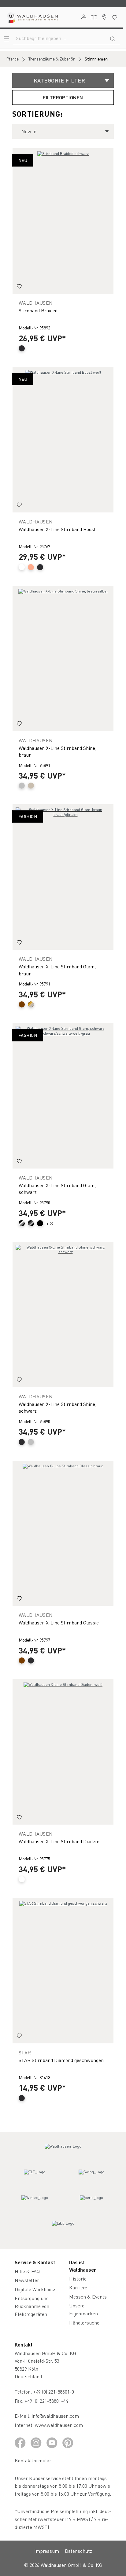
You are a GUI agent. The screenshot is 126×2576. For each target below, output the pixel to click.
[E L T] (35, 2178)
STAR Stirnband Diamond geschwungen (61, 2060)
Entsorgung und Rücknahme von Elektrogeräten (32, 2306)
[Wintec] (35, 2203)
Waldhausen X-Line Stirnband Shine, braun (57, 751)
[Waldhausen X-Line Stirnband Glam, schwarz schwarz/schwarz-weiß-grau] (63, 1096)
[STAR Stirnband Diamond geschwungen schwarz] (63, 1971)
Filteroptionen (63, 97)
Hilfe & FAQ (27, 2271)
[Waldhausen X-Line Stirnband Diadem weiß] (63, 1752)
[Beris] (91, 2203)
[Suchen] (113, 38)
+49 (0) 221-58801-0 (54, 2392)
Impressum (47, 2551)
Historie (78, 2279)
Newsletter (27, 2280)
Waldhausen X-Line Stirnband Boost (57, 529)
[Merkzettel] (115, 17)
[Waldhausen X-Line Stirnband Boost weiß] (63, 440)
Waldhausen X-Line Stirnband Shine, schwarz (57, 1407)
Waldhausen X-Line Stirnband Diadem (59, 1841)
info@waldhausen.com (55, 2416)
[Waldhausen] (63, 2152)
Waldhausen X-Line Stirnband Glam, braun (57, 970)
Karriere (78, 2287)
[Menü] (6, 39)
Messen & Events (88, 2297)
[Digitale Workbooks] (94, 17)
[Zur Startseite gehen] (32, 17)
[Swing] (91, 2178)
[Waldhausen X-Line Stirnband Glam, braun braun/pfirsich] (63, 877)
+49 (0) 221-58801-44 (47, 2401)
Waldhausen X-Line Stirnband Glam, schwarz (57, 1189)
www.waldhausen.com (59, 2425)
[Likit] (63, 2229)
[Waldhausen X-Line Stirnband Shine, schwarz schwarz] (63, 1315)
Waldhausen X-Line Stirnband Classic (59, 1622)
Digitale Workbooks (36, 2289)
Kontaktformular (33, 2460)
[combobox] (59, 38)
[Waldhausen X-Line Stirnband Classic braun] (63, 1533)
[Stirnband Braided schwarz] (63, 221)
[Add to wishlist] (19, 287)
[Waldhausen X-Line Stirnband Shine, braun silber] (63, 659)
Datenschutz (78, 2551)
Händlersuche (84, 2323)
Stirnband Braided (38, 310)
